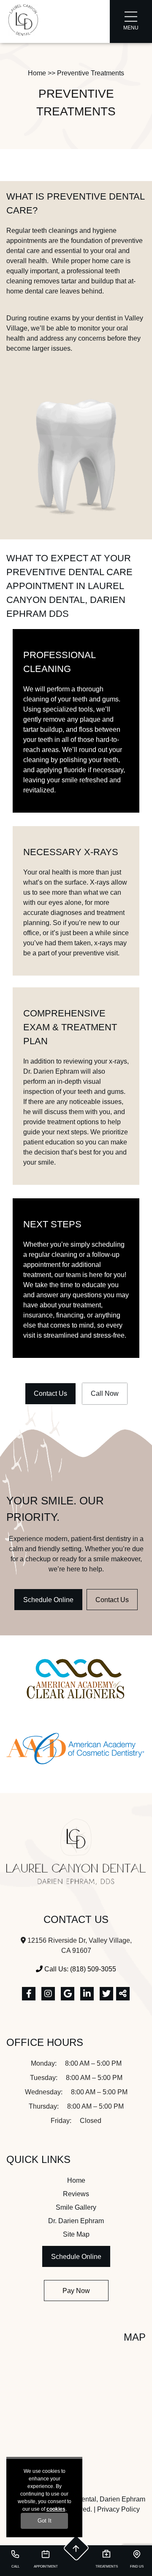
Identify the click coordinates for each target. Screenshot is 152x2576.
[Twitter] (106, 1994)
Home (37, 73)
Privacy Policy (118, 2509)
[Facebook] (29, 1994)
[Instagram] (48, 1994)
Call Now (105, 1393)
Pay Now (76, 2291)
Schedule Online (48, 1600)
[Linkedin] (87, 1994)
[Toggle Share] (123, 1994)
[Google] (68, 1994)
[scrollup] (76, 2548)
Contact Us (50, 1393)
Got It (45, 2521)
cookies (56, 2509)
